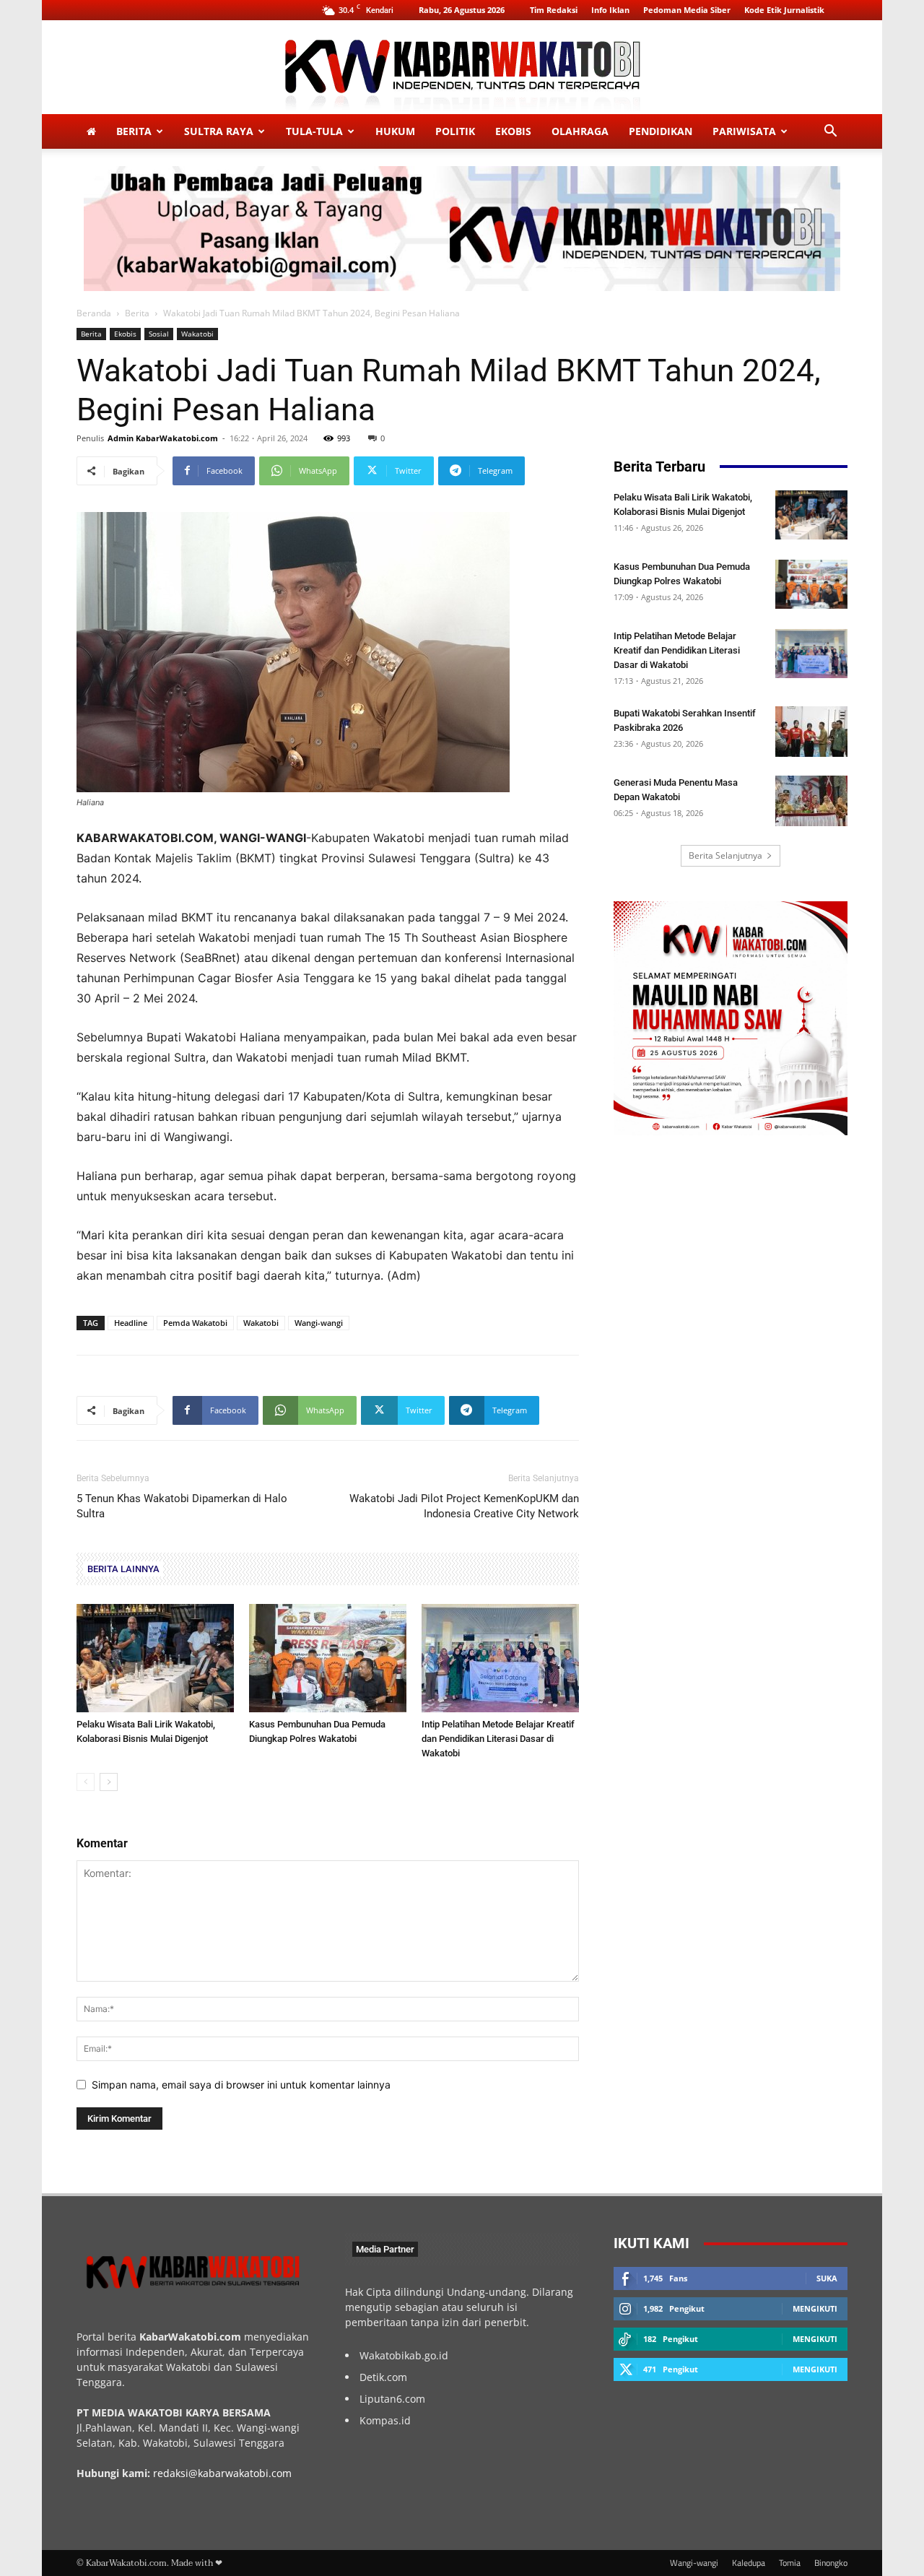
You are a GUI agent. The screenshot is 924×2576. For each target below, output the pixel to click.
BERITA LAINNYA (123, 1569)
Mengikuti (815, 2308)
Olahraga (580, 131)
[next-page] (109, 1782)
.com (280, 2473)
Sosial (159, 334)
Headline (131, 1323)
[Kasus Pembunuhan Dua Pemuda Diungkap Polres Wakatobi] (328, 1658)
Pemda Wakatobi (195, 1323)
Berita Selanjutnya (725, 855)
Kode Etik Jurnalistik (784, 10)
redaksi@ (175, 2473)
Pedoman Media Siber (687, 10)
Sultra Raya (219, 131)
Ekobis (513, 131)
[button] (830, 133)
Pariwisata (744, 131)
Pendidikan (661, 131)
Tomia (790, 2563)
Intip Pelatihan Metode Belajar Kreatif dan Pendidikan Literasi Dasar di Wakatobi (498, 1739)
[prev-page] (86, 1782)
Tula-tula (314, 131)
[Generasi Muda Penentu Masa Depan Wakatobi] (811, 801)
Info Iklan (610, 10)
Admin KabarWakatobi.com (163, 438)
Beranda (94, 313)
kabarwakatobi (233, 2473)
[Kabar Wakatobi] (462, 68)
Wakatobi (197, 334)
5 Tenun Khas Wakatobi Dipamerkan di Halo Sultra (182, 1506)
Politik (455, 131)
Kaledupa (749, 2563)
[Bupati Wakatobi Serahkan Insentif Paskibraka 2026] (811, 732)
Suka (827, 2278)
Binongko (831, 2563)
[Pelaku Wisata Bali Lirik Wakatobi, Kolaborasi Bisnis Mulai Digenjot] (155, 1658)
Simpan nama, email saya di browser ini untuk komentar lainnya (241, 2085)
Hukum (395, 131)
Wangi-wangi (319, 1323)
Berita (134, 131)
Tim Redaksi (554, 10)
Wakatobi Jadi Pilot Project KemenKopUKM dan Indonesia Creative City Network (464, 1506)
